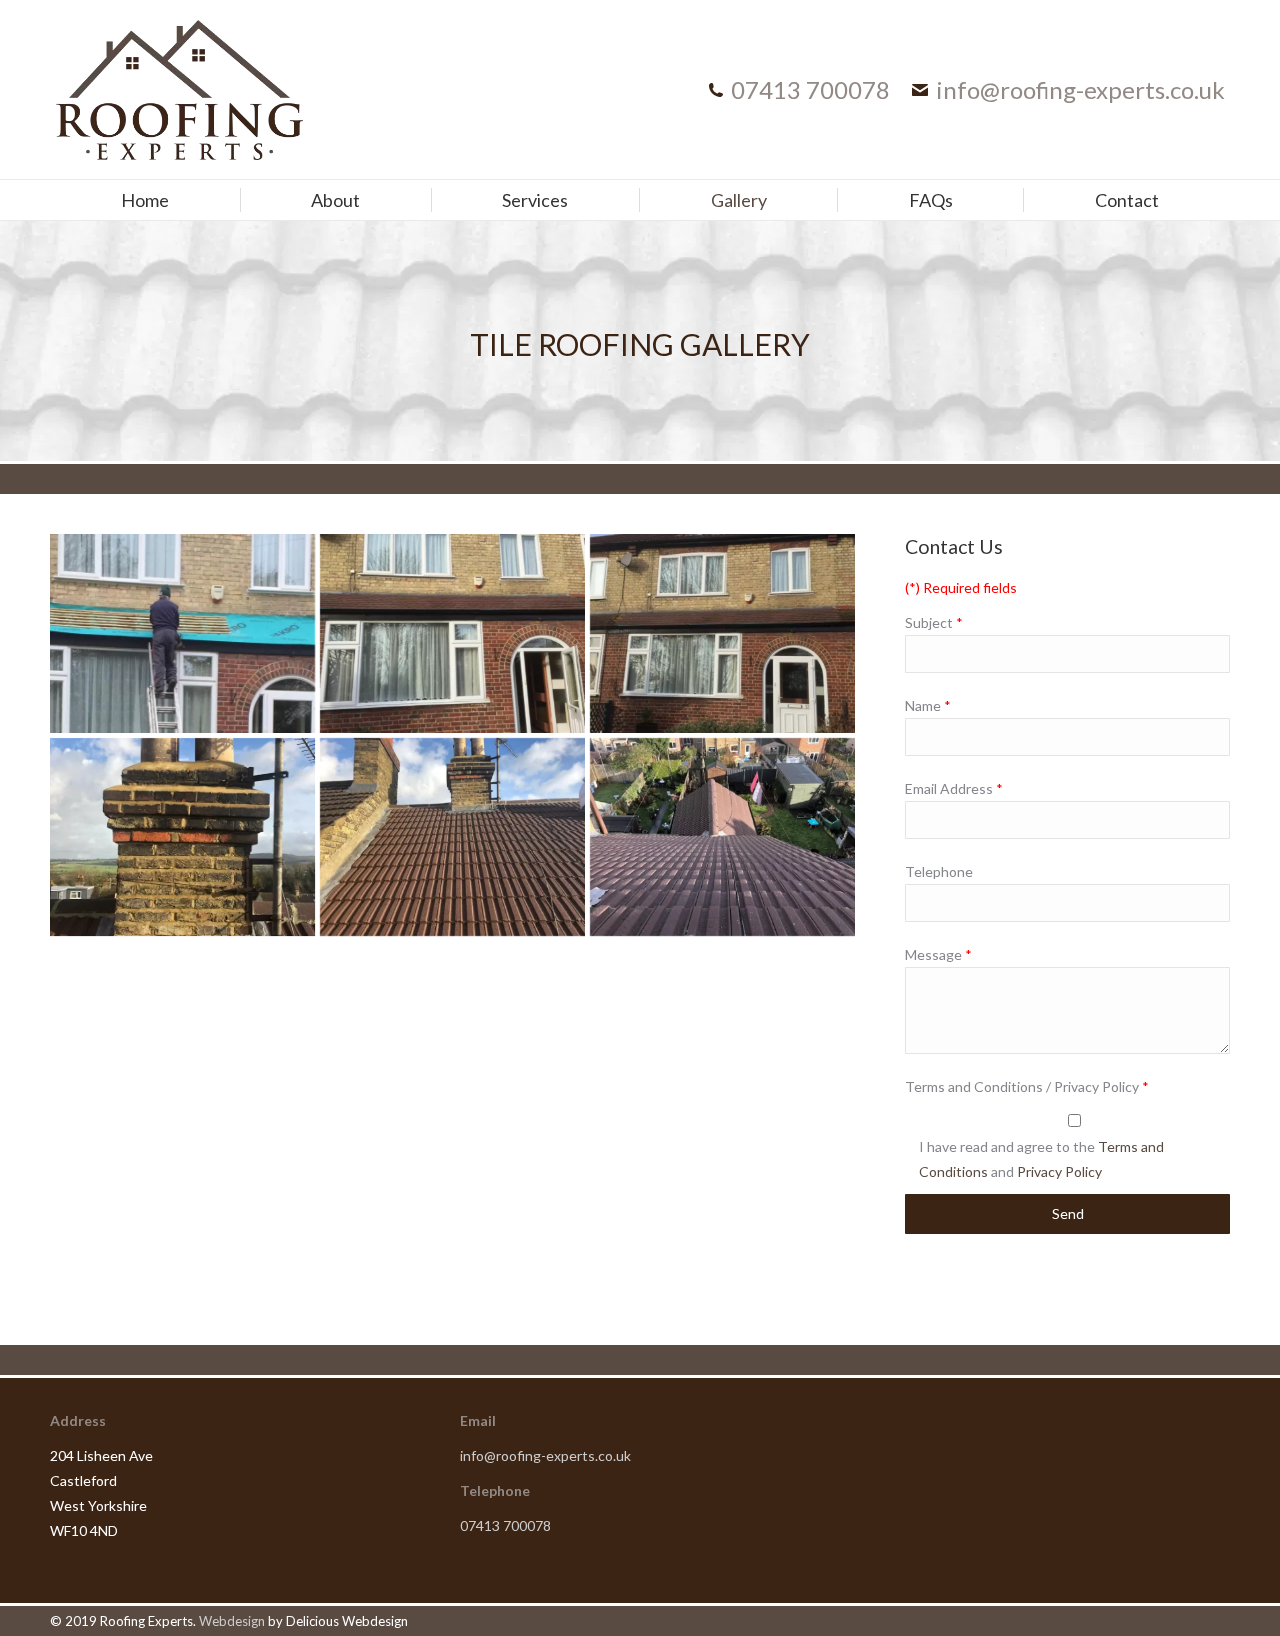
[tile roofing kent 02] (452, 837)
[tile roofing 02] (722, 633)
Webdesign (232, 1621)
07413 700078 (810, 90)
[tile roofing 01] (452, 633)
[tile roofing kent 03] (182, 837)
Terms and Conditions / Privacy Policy (1027, 1086)
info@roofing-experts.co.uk (1080, 90)
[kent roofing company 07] (182, 633)
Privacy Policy (1059, 1171)
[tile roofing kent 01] (722, 837)
